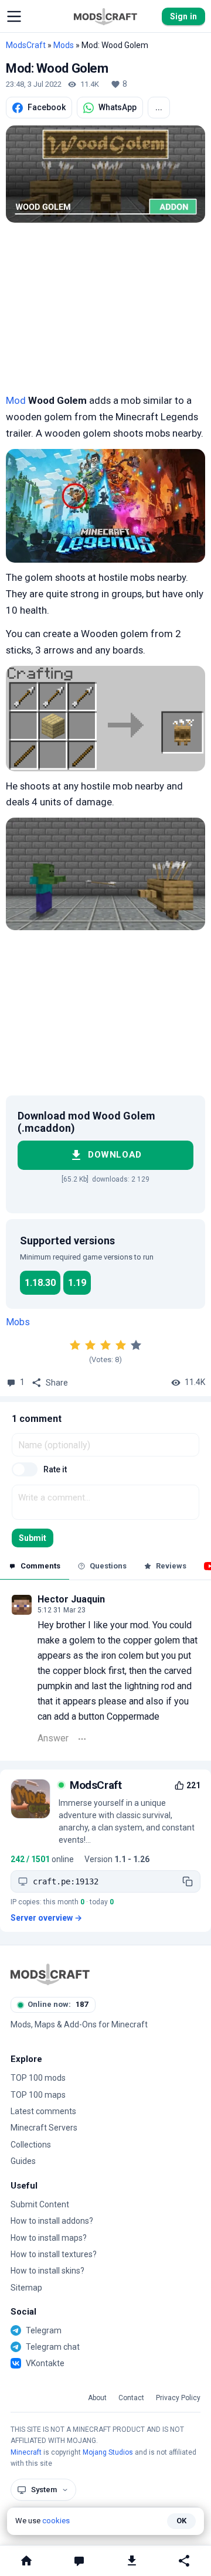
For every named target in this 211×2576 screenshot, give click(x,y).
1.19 (77, 1283)
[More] (82, 1739)
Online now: (58, 2004)
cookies (56, 2521)
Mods (64, 45)
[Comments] (79, 2561)
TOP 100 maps (38, 2095)
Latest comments (43, 2111)
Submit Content (40, 2204)
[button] (14, 16)
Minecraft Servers (44, 2128)
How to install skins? (47, 2271)
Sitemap (26, 2288)
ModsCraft (26, 45)
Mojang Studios (108, 2452)
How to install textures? (54, 2254)
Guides (23, 2161)
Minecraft (26, 2452)
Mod (16, 400)
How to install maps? (49, 2238)
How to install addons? (52, 2221)
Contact (131, 2398)
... (159, 107)
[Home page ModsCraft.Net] (105, 16)
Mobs (18, 1322)
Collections (31, 2145)
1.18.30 (40, 1283)
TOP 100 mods (38, 2078)
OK (181, 2521)
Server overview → (46, 1918)
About (97, 2398)
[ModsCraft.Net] (50, 1974)
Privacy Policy (178, 2398)
